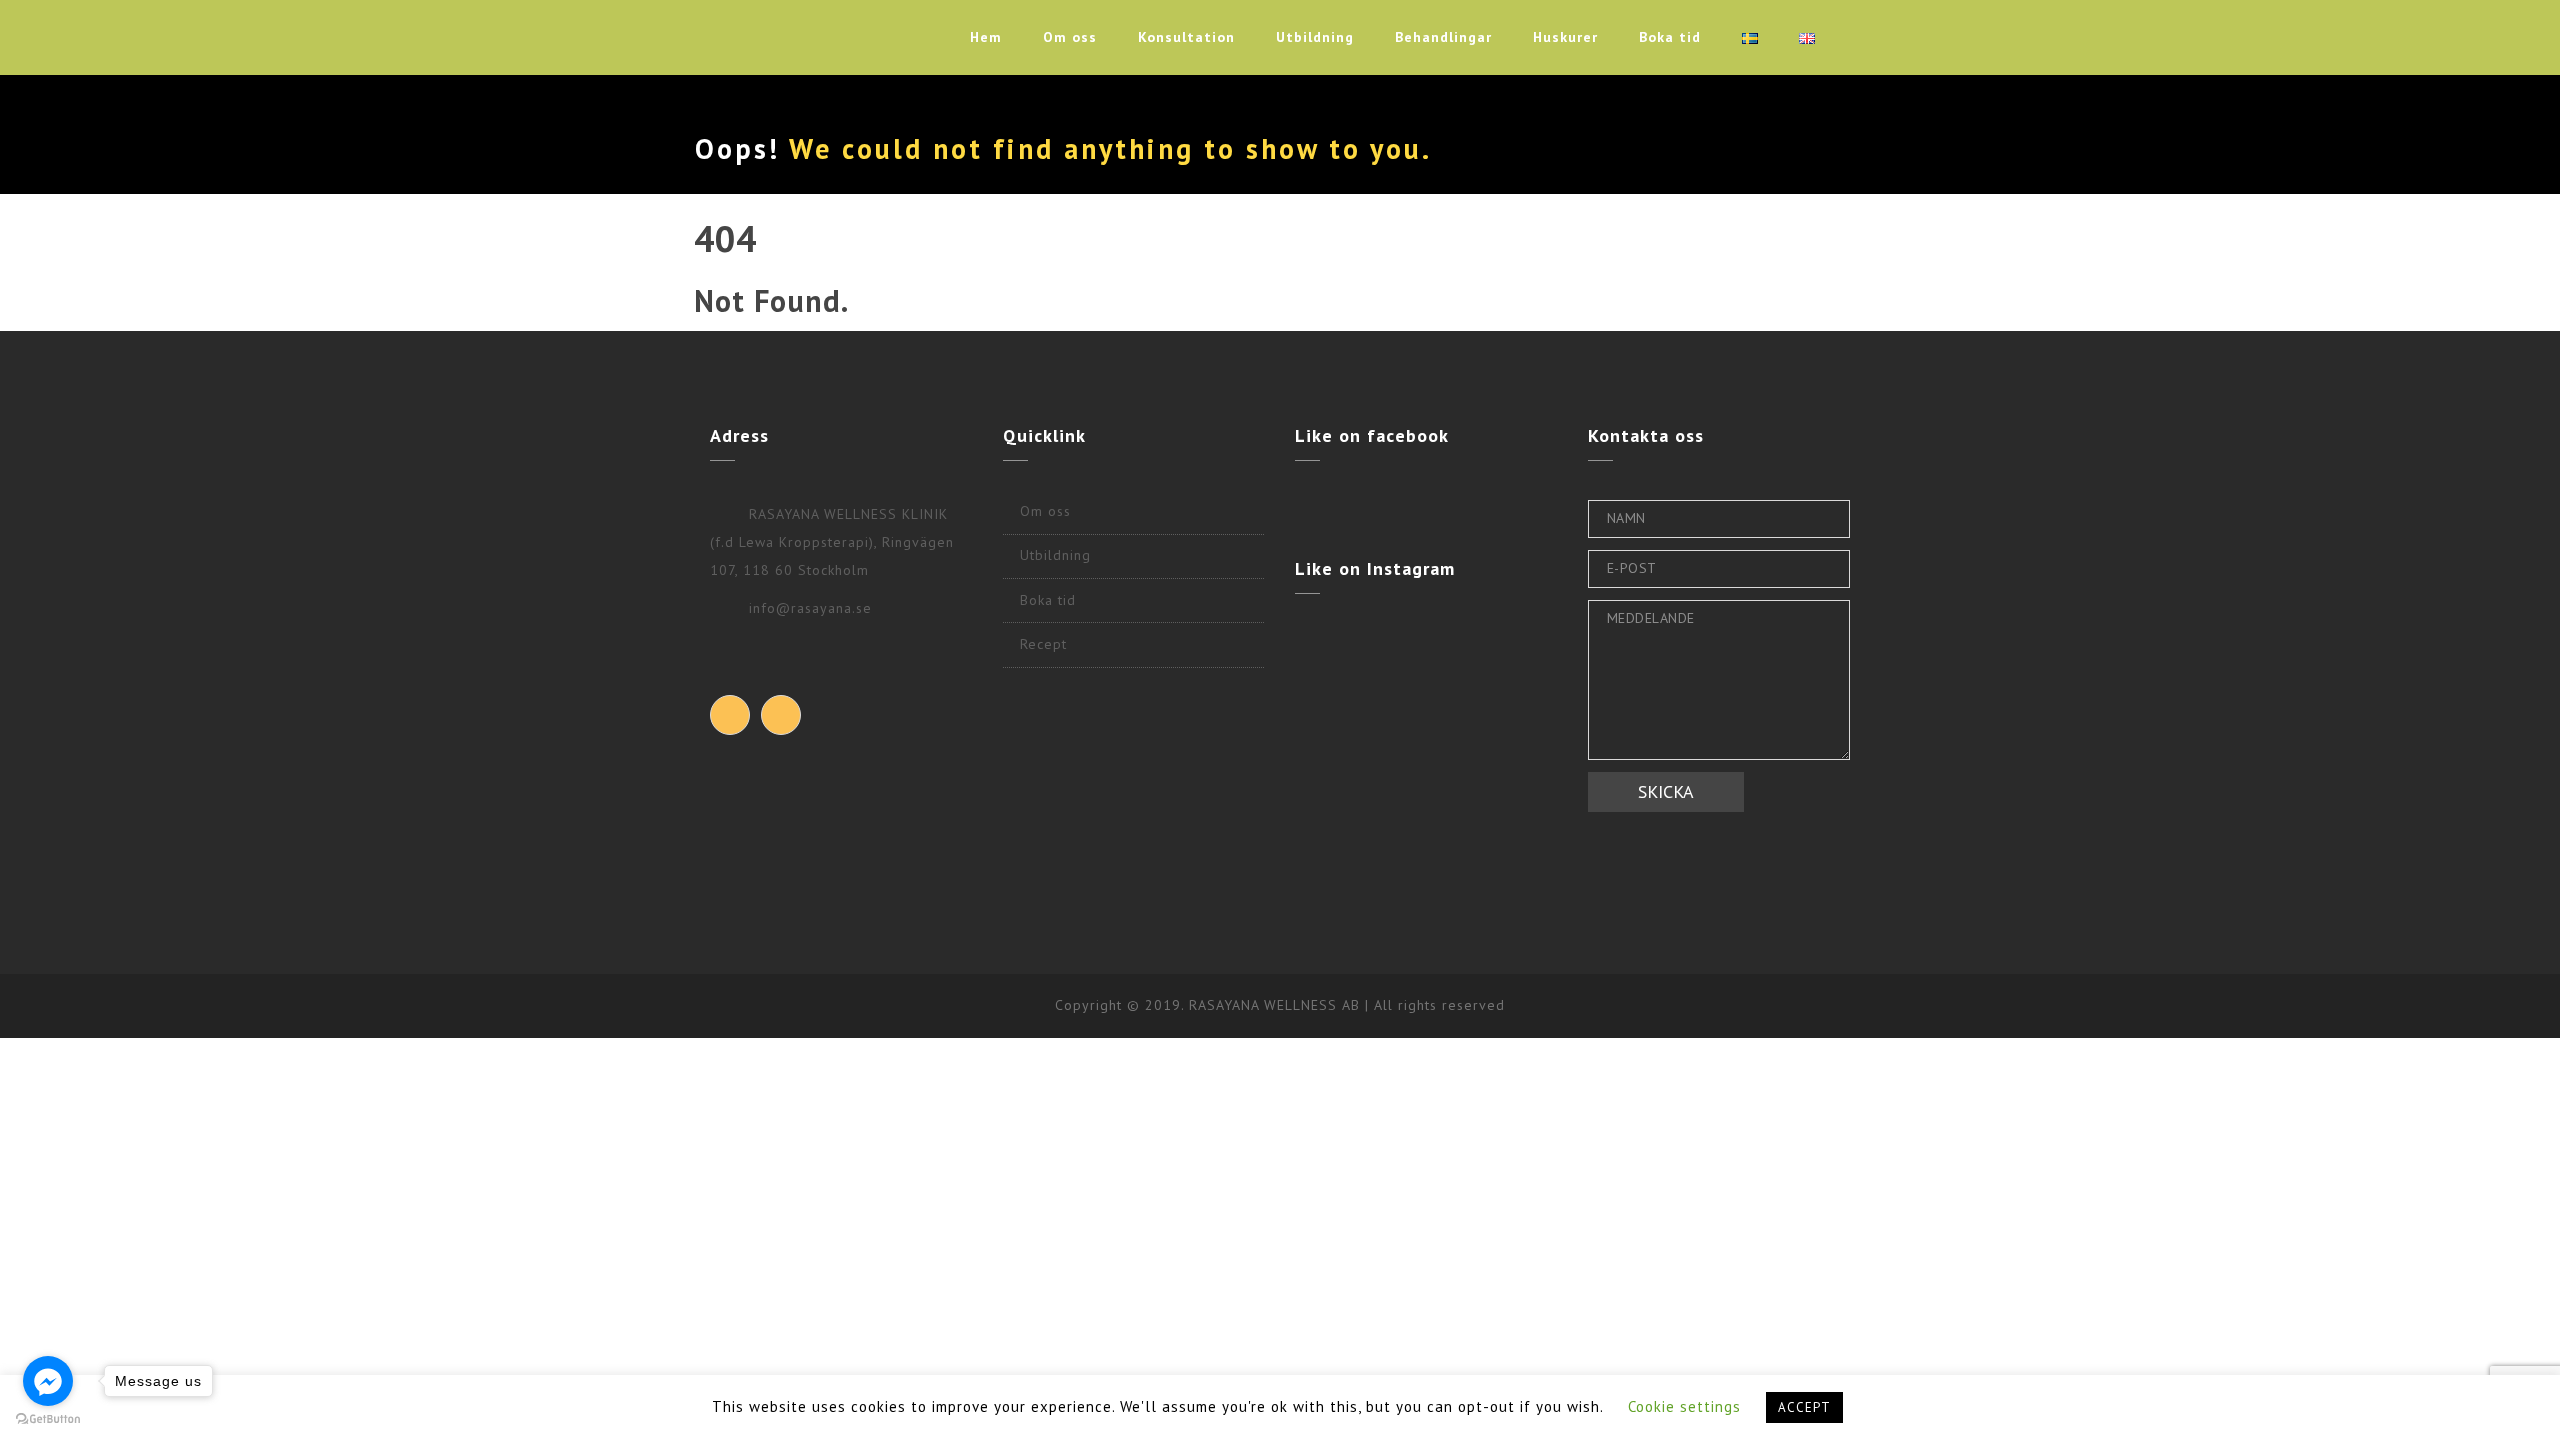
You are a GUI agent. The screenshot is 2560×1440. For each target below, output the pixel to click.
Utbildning (1315, 37)
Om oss (1070, 37)
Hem (986, 37)
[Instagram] (781, 715)
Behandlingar (1443, 37)
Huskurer (1565, 37)
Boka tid (1670, 37)
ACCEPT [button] (1804, 1407)
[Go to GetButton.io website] (48, 1419)
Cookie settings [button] (1684, 1406)
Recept (1043, 644)
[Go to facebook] (48, 1381)
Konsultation (1186, 37)
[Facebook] (730, 715)
